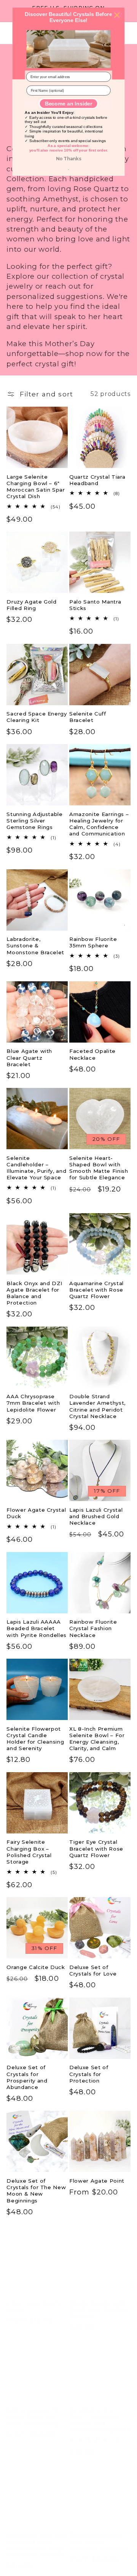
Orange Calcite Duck (36, 1967)
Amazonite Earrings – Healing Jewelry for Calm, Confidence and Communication (99, 824)
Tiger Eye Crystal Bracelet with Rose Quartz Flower (96, 1848)
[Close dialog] (117, 15)
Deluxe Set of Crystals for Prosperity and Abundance (27, 2077)
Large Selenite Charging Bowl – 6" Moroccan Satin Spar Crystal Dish (36, 486)
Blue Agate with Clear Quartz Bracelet (29, 1057)
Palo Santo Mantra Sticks (95, 605)
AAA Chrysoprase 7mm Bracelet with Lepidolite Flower (33, 1403)
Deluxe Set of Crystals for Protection (89, 2074)
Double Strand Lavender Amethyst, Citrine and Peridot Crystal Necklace (97, 1406)
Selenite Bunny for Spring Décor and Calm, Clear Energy (33, 2407)
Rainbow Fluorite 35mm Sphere (93, 942)
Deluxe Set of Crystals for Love (93, 1970)
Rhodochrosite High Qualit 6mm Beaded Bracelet (98, 2301)
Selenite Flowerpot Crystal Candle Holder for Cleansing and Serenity (35, 1738)
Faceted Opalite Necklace (92, 1054)
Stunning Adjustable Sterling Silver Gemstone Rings (35, 821)
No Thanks (68, 159)
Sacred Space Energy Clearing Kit (37, 717)
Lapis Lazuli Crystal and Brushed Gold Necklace (96, 1516)
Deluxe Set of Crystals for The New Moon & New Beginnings (36, 2190)
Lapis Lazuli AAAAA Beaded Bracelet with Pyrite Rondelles (37, 1628)
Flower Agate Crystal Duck (36, 1513)
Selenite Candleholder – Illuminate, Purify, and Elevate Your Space (36, 1168)
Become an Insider (68, 103)
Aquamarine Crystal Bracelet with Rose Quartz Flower (96, 1290)
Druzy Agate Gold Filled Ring (32, 605)
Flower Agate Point (97, 2181)
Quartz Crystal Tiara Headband (97, 480)
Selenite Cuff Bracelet (88, 717)
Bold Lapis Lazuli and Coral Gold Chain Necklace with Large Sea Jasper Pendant (36, 2536)
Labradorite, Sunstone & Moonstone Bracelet (35, 945)
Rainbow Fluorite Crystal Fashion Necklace (93, 1628)
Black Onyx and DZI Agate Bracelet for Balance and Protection (34, 1293)
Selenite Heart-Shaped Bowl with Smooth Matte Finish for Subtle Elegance (99, 1168)
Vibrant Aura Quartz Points (34, 2297)
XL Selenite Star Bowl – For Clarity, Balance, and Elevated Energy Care (100, 2411)
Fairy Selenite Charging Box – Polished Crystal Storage (29, 1852)
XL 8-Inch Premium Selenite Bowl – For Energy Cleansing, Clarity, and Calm (97, 1738)
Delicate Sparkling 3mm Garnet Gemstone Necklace (98, 2533)
